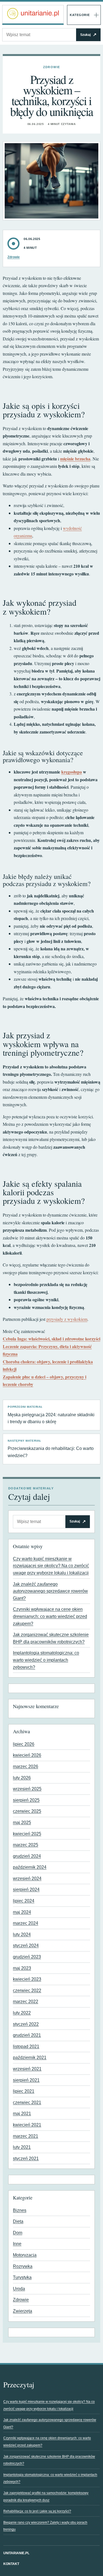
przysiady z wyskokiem (67, 1319)
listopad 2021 (26, 2046)
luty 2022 (22, 2013)
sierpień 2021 (26, 2080)
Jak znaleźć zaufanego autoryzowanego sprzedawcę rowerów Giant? (50, 1591)
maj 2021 (22, 2114)
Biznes (20, 2210)
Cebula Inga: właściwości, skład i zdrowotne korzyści (51, 1339)
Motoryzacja (25, 2255)
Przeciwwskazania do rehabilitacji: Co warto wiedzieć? (51, 1449)
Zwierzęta (23, 2311)
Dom (18, 2233)
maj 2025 (22, 1822)
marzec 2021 (26, 2136)
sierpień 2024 (26, 1890)
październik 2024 (30, 1867)
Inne (17, 2244)
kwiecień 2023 (27, 1979)
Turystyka (22, 2277)
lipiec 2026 (24, 1744)
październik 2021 (30, 2058)
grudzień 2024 (27, 1856)
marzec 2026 (26, 1766)
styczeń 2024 (26, 1946)
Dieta (18, 2221)
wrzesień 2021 (27, 2069)
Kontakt (11, 2564)
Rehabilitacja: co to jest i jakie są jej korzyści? (37, 2511)
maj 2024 (22, 1912)
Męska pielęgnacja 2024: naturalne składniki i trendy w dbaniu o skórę (51, 1415)
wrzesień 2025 (27, 1789)
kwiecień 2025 (27, 1834)
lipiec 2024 (24, 1901)
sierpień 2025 (26, 1800)
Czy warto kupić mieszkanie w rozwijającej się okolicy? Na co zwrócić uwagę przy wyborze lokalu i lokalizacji (51, 1566)
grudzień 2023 (27, 1957)
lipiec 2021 (24, 2091)
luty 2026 (22, 1778)
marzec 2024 (26, 1923)
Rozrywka (23, 2266)
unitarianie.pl (16, 2553)
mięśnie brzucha (75, 459)
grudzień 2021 (27, 2035)
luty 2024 (22, 1934)
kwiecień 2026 (27, 1755)
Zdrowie (51, 67)
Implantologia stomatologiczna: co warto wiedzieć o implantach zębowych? (46, 1660)
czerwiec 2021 (27, 2102)
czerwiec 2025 (27, 1811)
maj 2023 (22, 1968)
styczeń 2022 (26, 2024)
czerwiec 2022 (27, 1990)
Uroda (19, 2289)
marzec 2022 (26, 2002)
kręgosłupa (72, 772)
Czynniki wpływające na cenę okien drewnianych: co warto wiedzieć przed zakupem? (50, 1616)
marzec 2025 (26, 1845)
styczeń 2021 (26, 2158)
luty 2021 (22, 2147)
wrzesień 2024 (27, 1878)
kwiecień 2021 (27, 2125)
